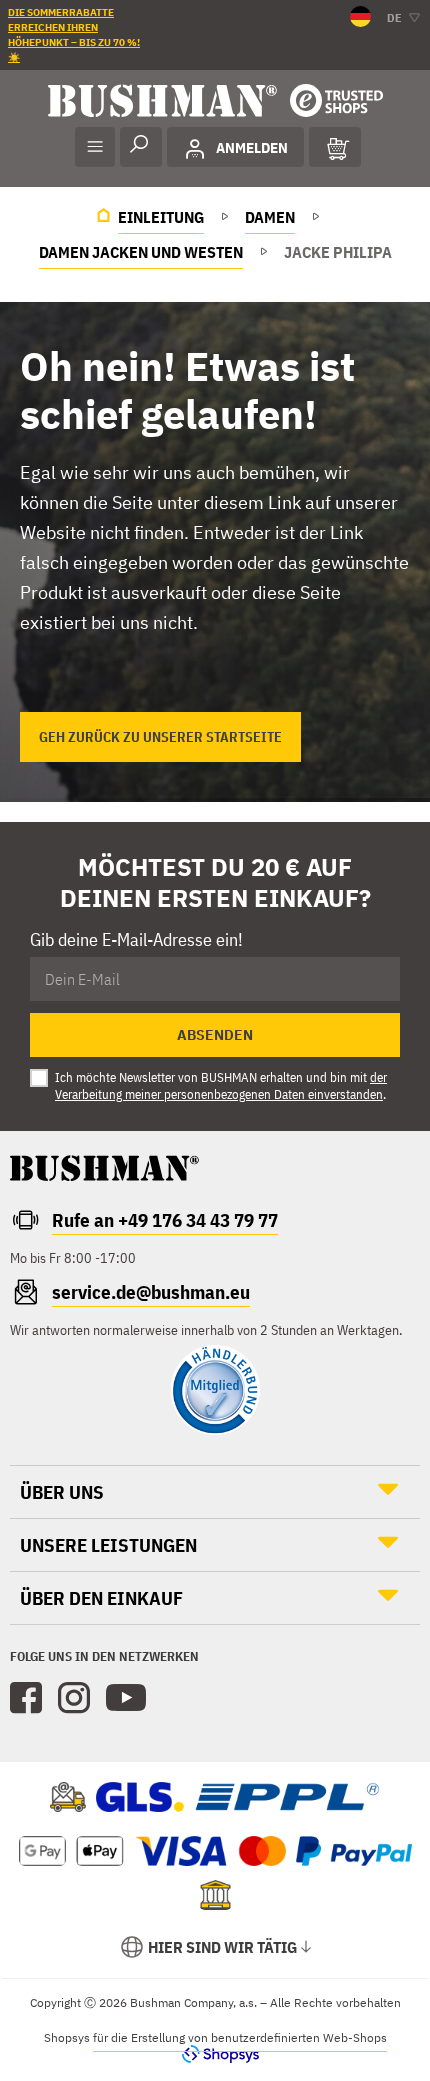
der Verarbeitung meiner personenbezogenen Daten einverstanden (221, 1086)
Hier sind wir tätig (222, 1947)
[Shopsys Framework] (215, 2053)
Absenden (215, 1035)
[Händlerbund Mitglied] (215, 1430)
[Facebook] (26, 1698)
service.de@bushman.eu (151, 1292)
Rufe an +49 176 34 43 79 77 (165, 1220)
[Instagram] (74, 1698)
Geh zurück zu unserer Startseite (160, 737)
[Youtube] (126, 1698)
